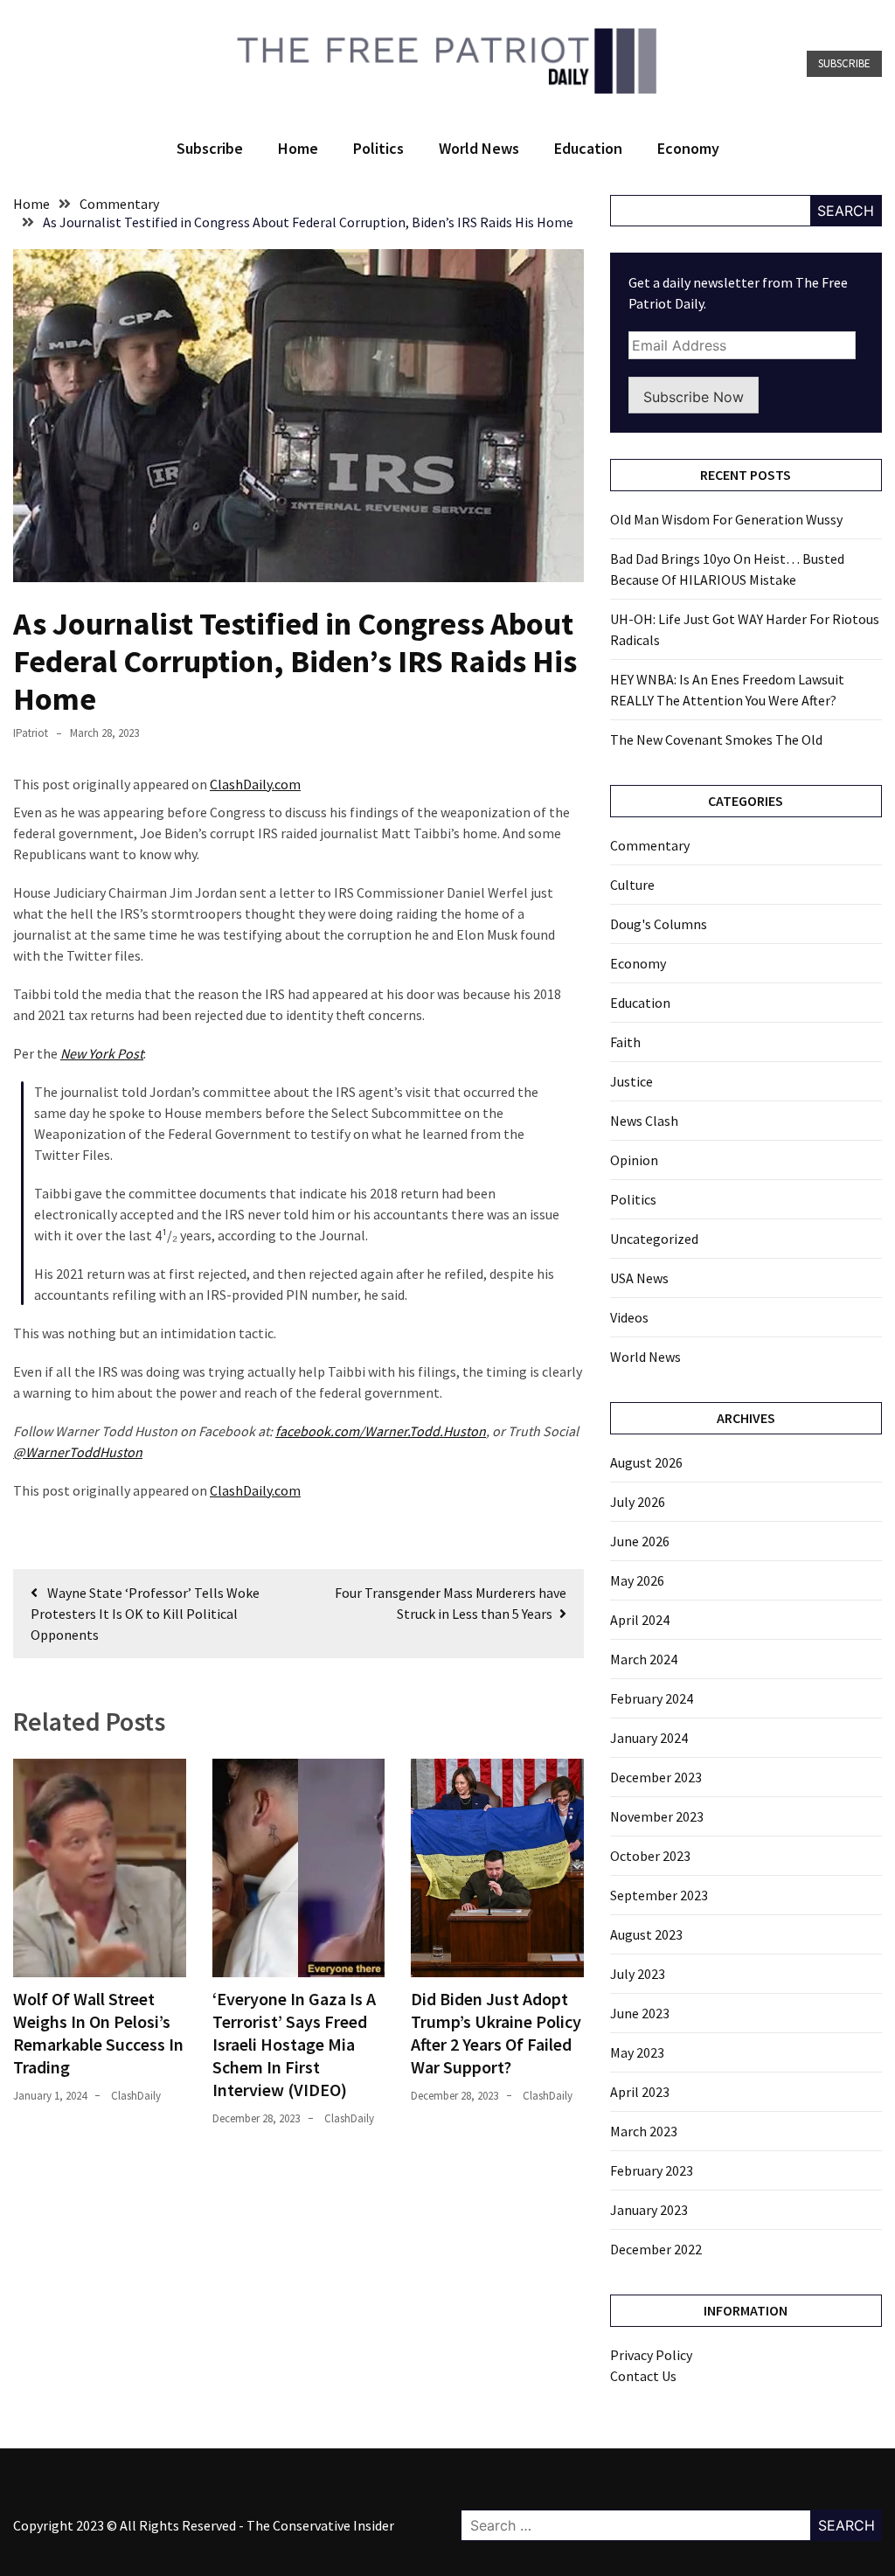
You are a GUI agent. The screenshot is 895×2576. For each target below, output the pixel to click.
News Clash (644, 1121)
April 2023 (640, 2092)
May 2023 (637, 2052)
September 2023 (659, 1895)
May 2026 (637, 1580)
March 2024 (644, 1659)
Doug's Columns (659, 924)
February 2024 (652, 1698)
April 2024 (640, 1620)
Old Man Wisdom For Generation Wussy (726, 519)
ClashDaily (136, 2096)
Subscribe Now (694, 397)
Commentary (650, 845)
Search (846, 211)
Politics (378, 148)
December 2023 (656, 1777)
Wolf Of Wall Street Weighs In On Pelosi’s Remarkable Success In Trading (98, 2033)
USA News (639, 1278)
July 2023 (638, 1974)
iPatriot (31, 733)
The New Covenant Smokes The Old (716, 739)
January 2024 (649, 1738)
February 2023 (652, 2170)
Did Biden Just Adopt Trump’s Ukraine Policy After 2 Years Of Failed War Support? (496, 2033)
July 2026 (638, 1502)
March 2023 (644, 2131)
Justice (631, 1081)
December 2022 (656, 2249)
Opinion (634, 1160)
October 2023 (650, 1856)
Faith (625, 1042)
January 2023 (649, 2210)
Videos (629, 1317)
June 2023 (640, 2013)
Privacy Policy (651, 2355)
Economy (688, 148)
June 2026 (640, 1541)
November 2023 (657, 1816)
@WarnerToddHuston (78, 1452)
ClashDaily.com (255, 784)
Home (298, 148)
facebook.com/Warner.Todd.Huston (381, 1431)
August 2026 (646, 1462)
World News (479, 148)
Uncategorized (654, 1239)
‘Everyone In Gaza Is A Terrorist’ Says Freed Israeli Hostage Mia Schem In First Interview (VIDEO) (294, 2044)
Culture (632, 885)
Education (588, 148)
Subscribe (844, 63)
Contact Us (643, 2376)
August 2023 (646, 1934)
